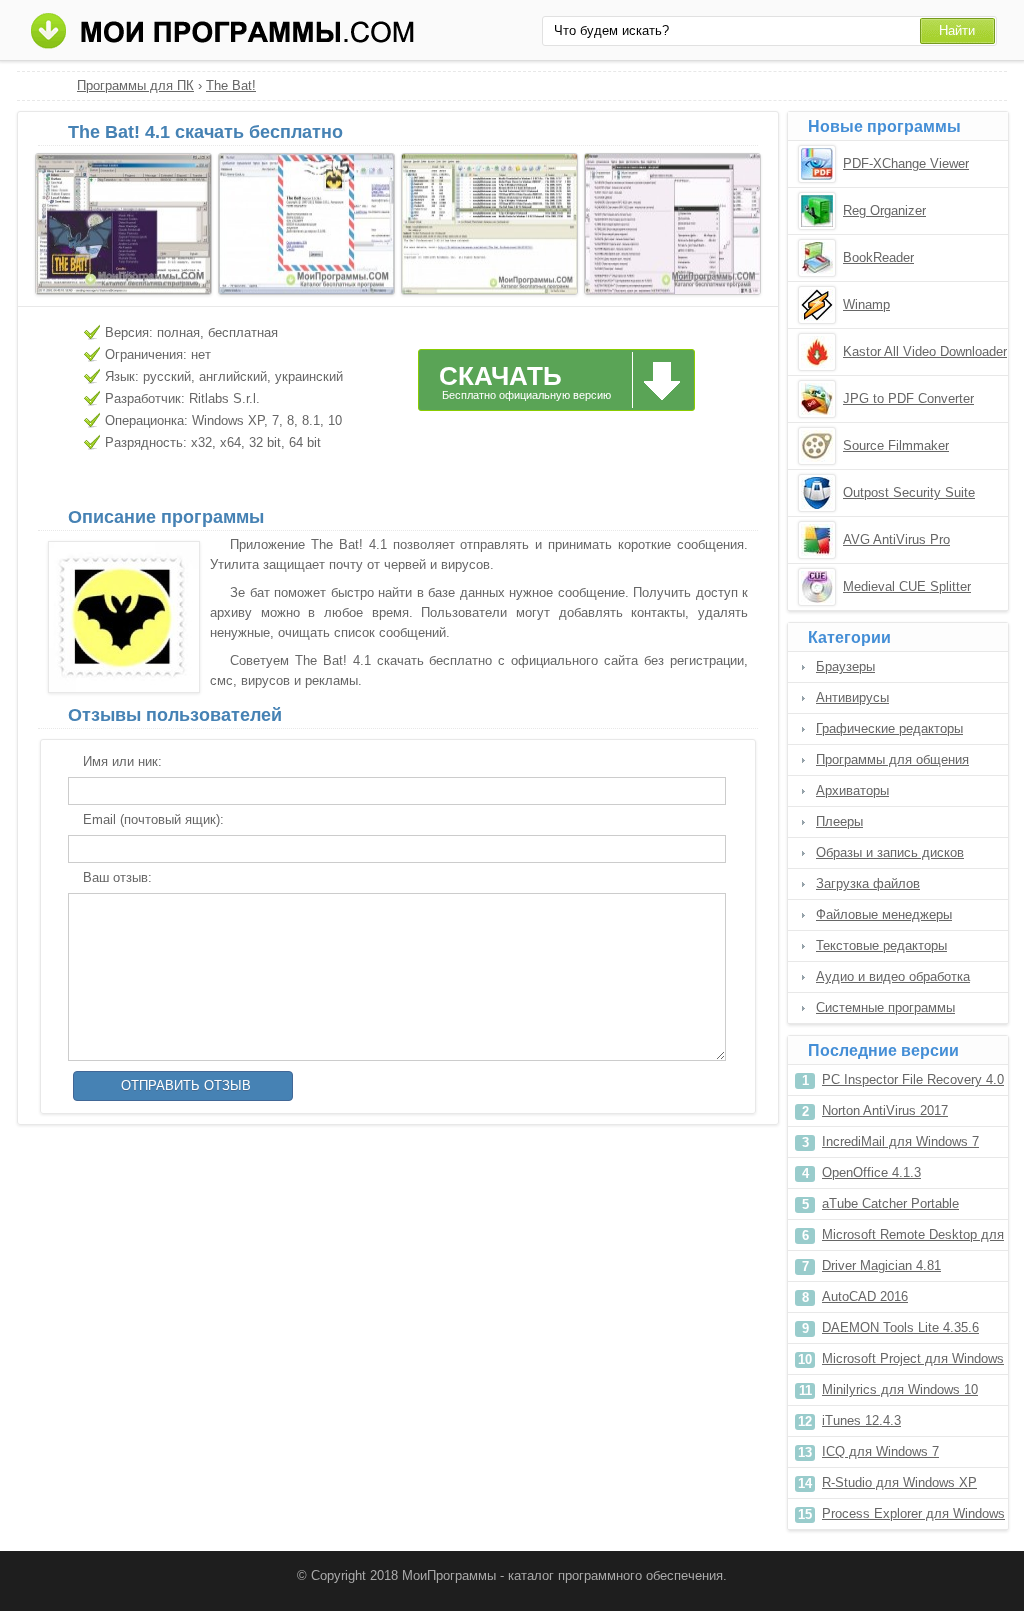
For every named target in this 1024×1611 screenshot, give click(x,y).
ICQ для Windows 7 (880, 1451)
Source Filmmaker (896, 445)
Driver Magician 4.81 (881, 1265)
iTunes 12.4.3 (861, 1420)
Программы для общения (892, 759)
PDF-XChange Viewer (906, 163)
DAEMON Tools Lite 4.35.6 (900, 1327)
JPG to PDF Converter (908, 398)
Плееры (839, 821)
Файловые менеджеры (884, 914)
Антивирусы (852, 697)
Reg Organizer (884, 210)
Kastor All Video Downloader (925, 351)
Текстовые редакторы (881, 945)
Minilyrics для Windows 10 (900, 1389)
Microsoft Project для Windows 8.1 (913, 1362)
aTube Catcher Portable (890, 1203)
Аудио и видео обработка (893, 976)
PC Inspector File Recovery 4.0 (913, 1079)
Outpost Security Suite (909, 492)
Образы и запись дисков (890, 852)
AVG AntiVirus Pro (896, 539)
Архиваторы (852, 790)
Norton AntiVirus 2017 (885, 1110)
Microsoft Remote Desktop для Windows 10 (913, 1238)
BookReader (878, 257)
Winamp (866, 304)
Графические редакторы (889, 728)
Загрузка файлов (868, 883)
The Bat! (231, 85)
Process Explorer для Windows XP (913, 1517)
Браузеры (845, 666)
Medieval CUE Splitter (907, 586)
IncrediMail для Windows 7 (900, 1141)
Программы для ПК (135, 85)
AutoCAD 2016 (865, 1296)
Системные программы (885, 1007)
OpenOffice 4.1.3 (871, 1172)
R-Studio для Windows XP (899, 1482)
